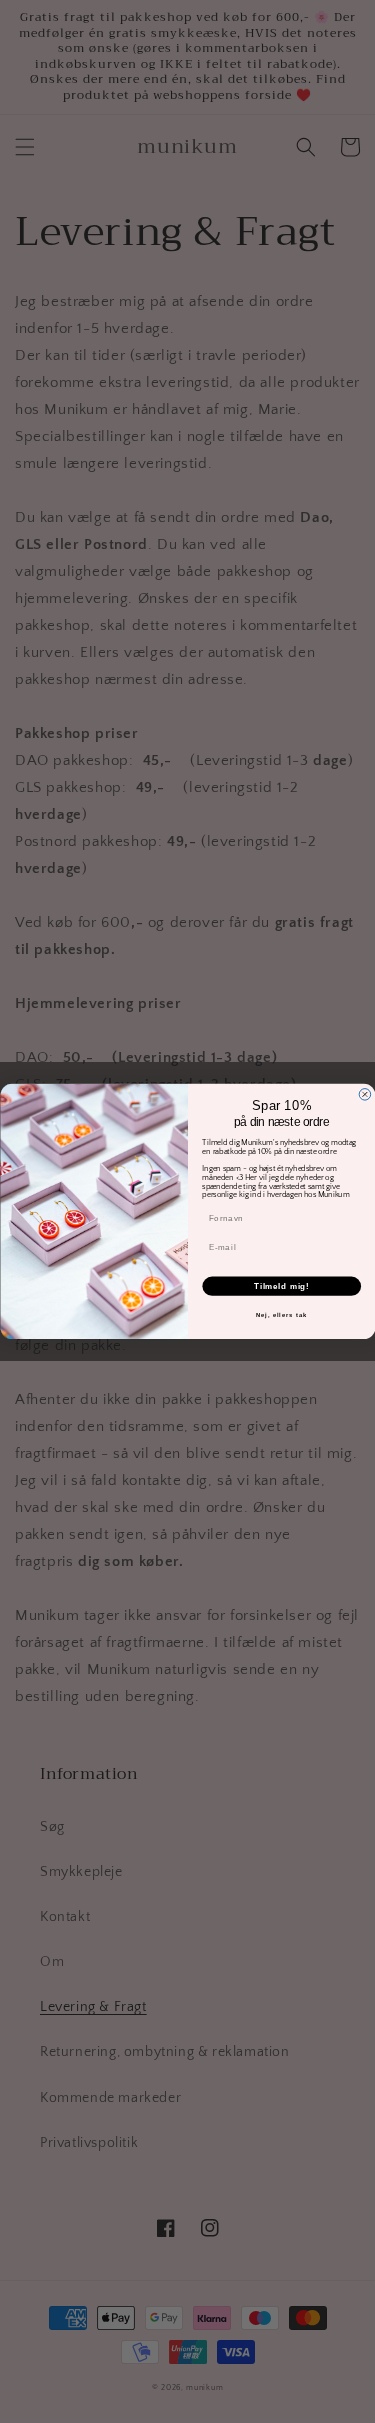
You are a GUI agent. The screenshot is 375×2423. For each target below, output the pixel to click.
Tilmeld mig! (281, 1286)
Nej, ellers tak (281, 1315)
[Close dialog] (365, 1095)
